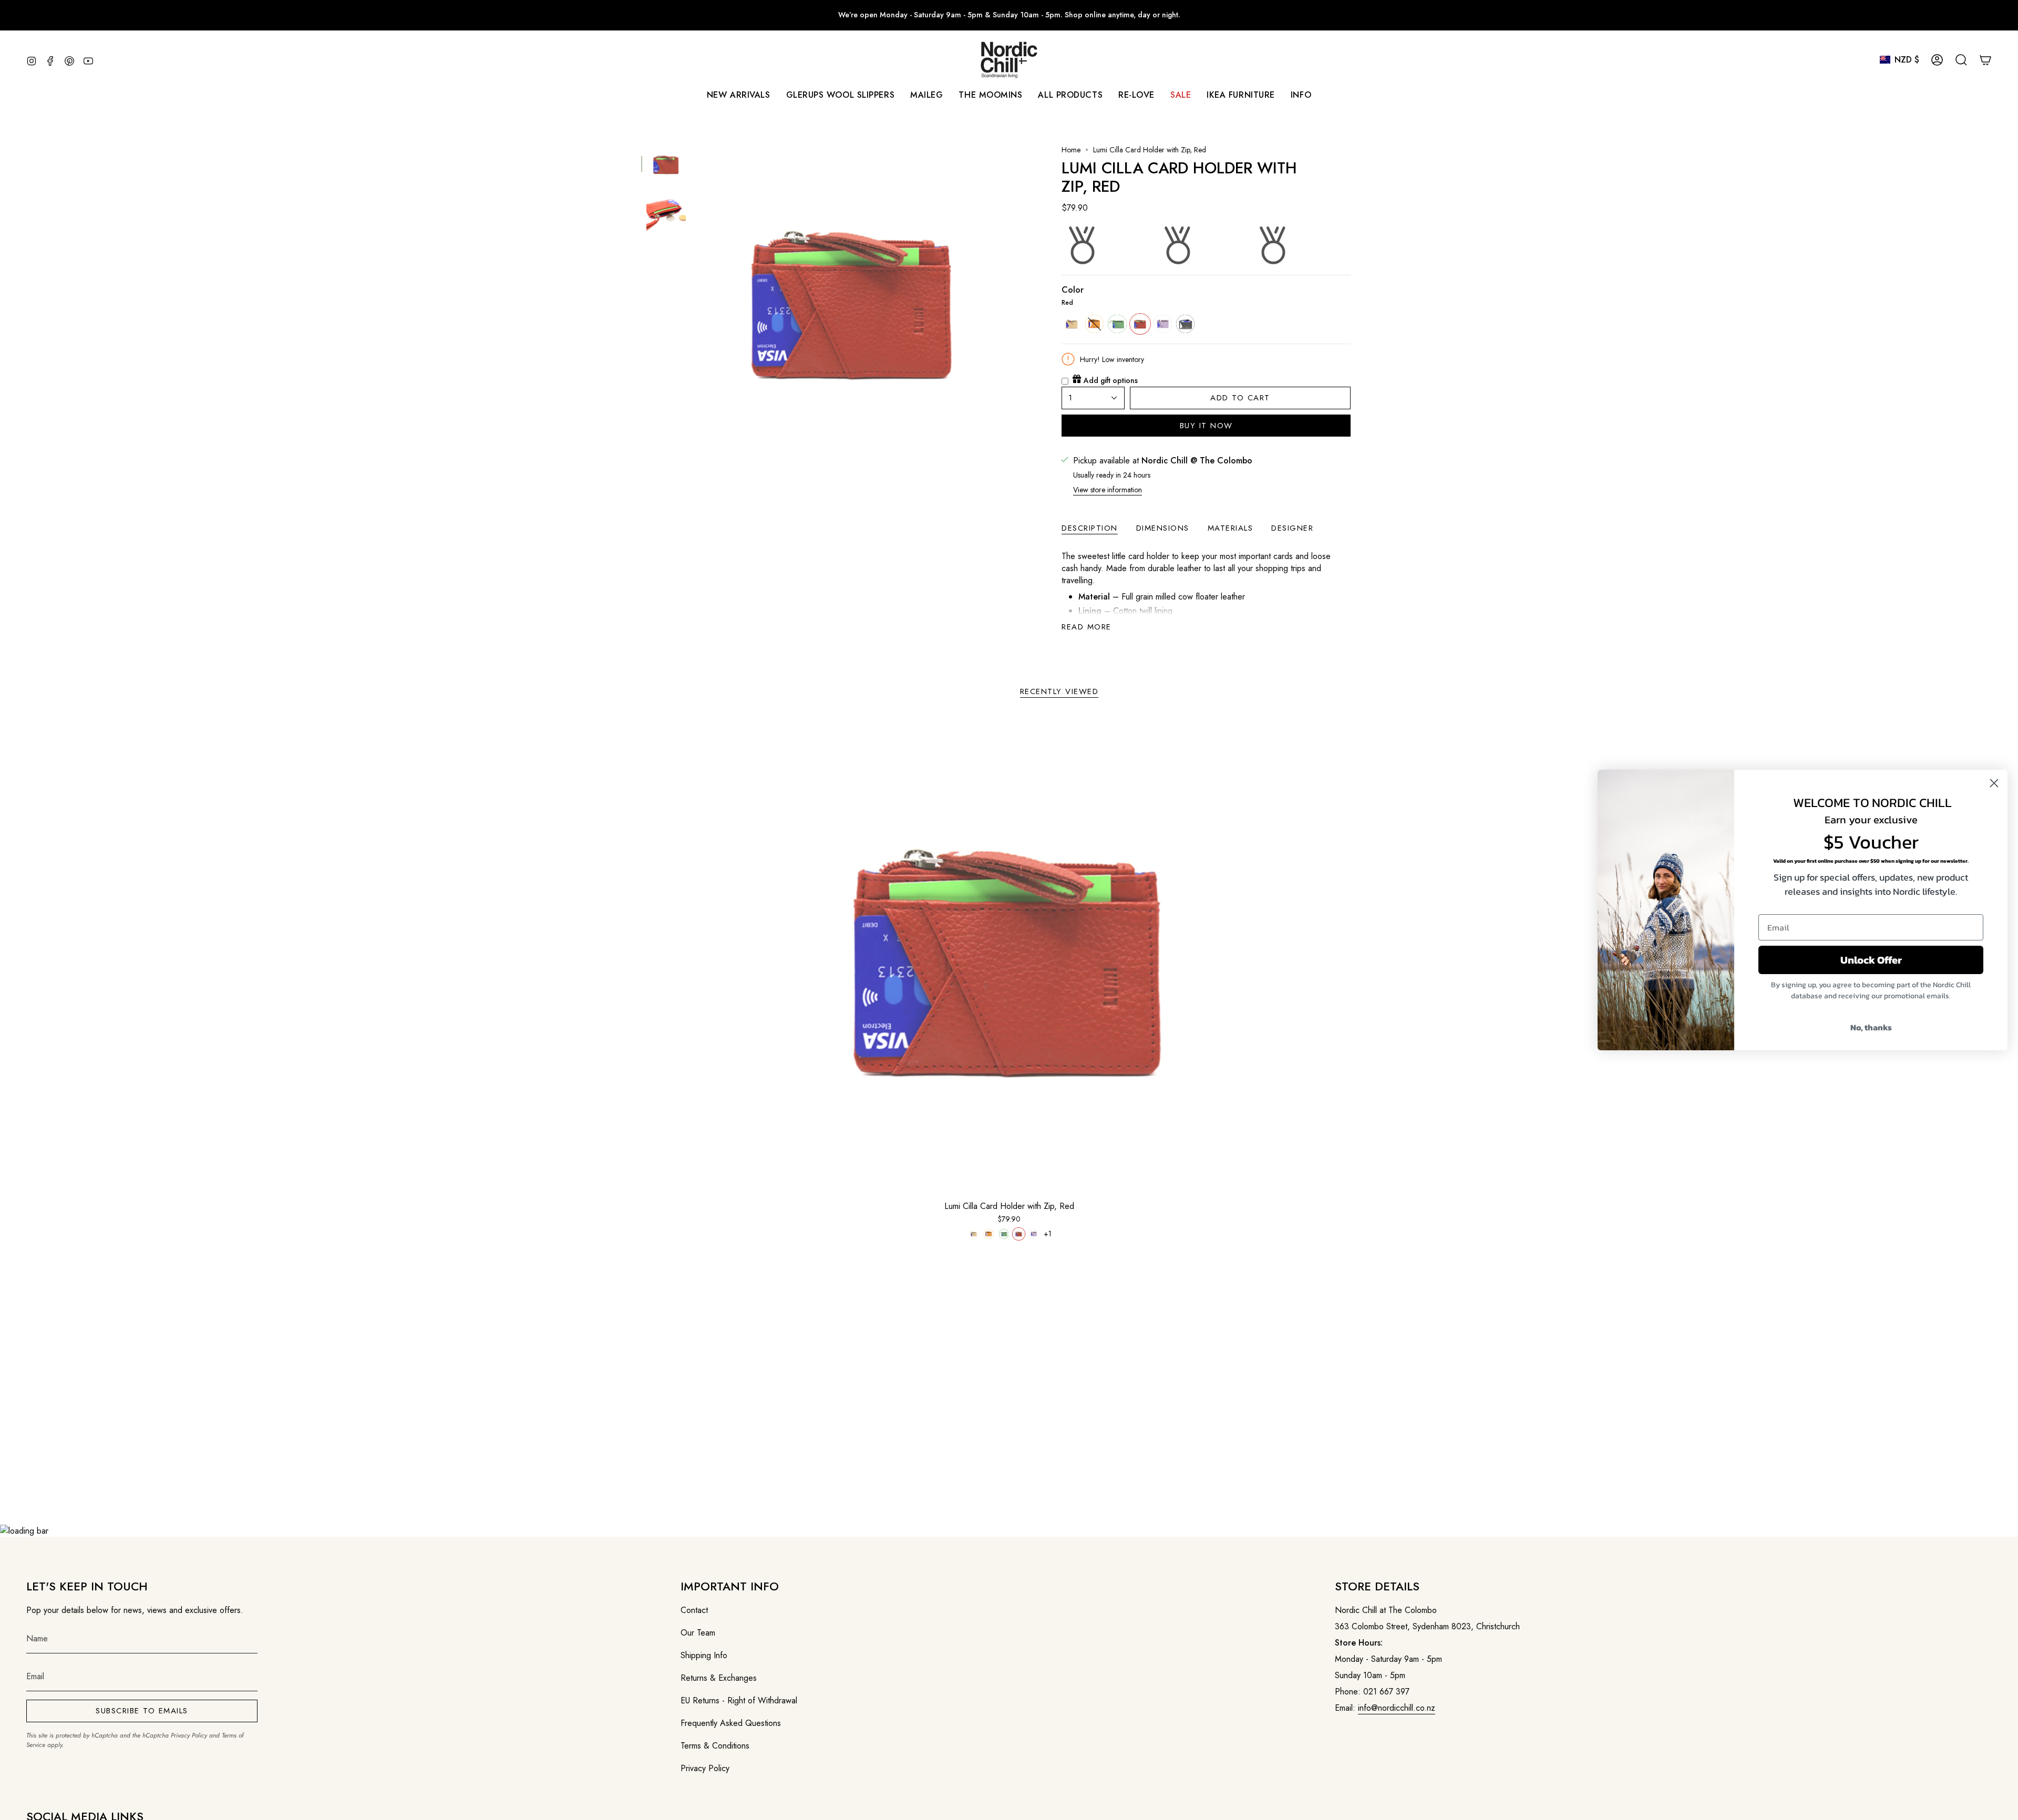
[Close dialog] (1994, 783)
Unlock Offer (1871, 960)
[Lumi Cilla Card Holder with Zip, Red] (1009, 956)
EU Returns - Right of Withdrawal (739, 1700)
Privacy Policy (189, 1735)
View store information (1108, 490)
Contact (694, 1610)
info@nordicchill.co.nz (1397, 1708)
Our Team (698, 1633)
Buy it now (1206, 426)
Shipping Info (704, 1655)
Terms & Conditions (715, 1746)
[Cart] (1985, 60)
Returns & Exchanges (719, 1678)
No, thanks (1871, 1027)
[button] (926, 95)
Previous (696, 301)
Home (1071, 150)
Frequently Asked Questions (731, 1723)
